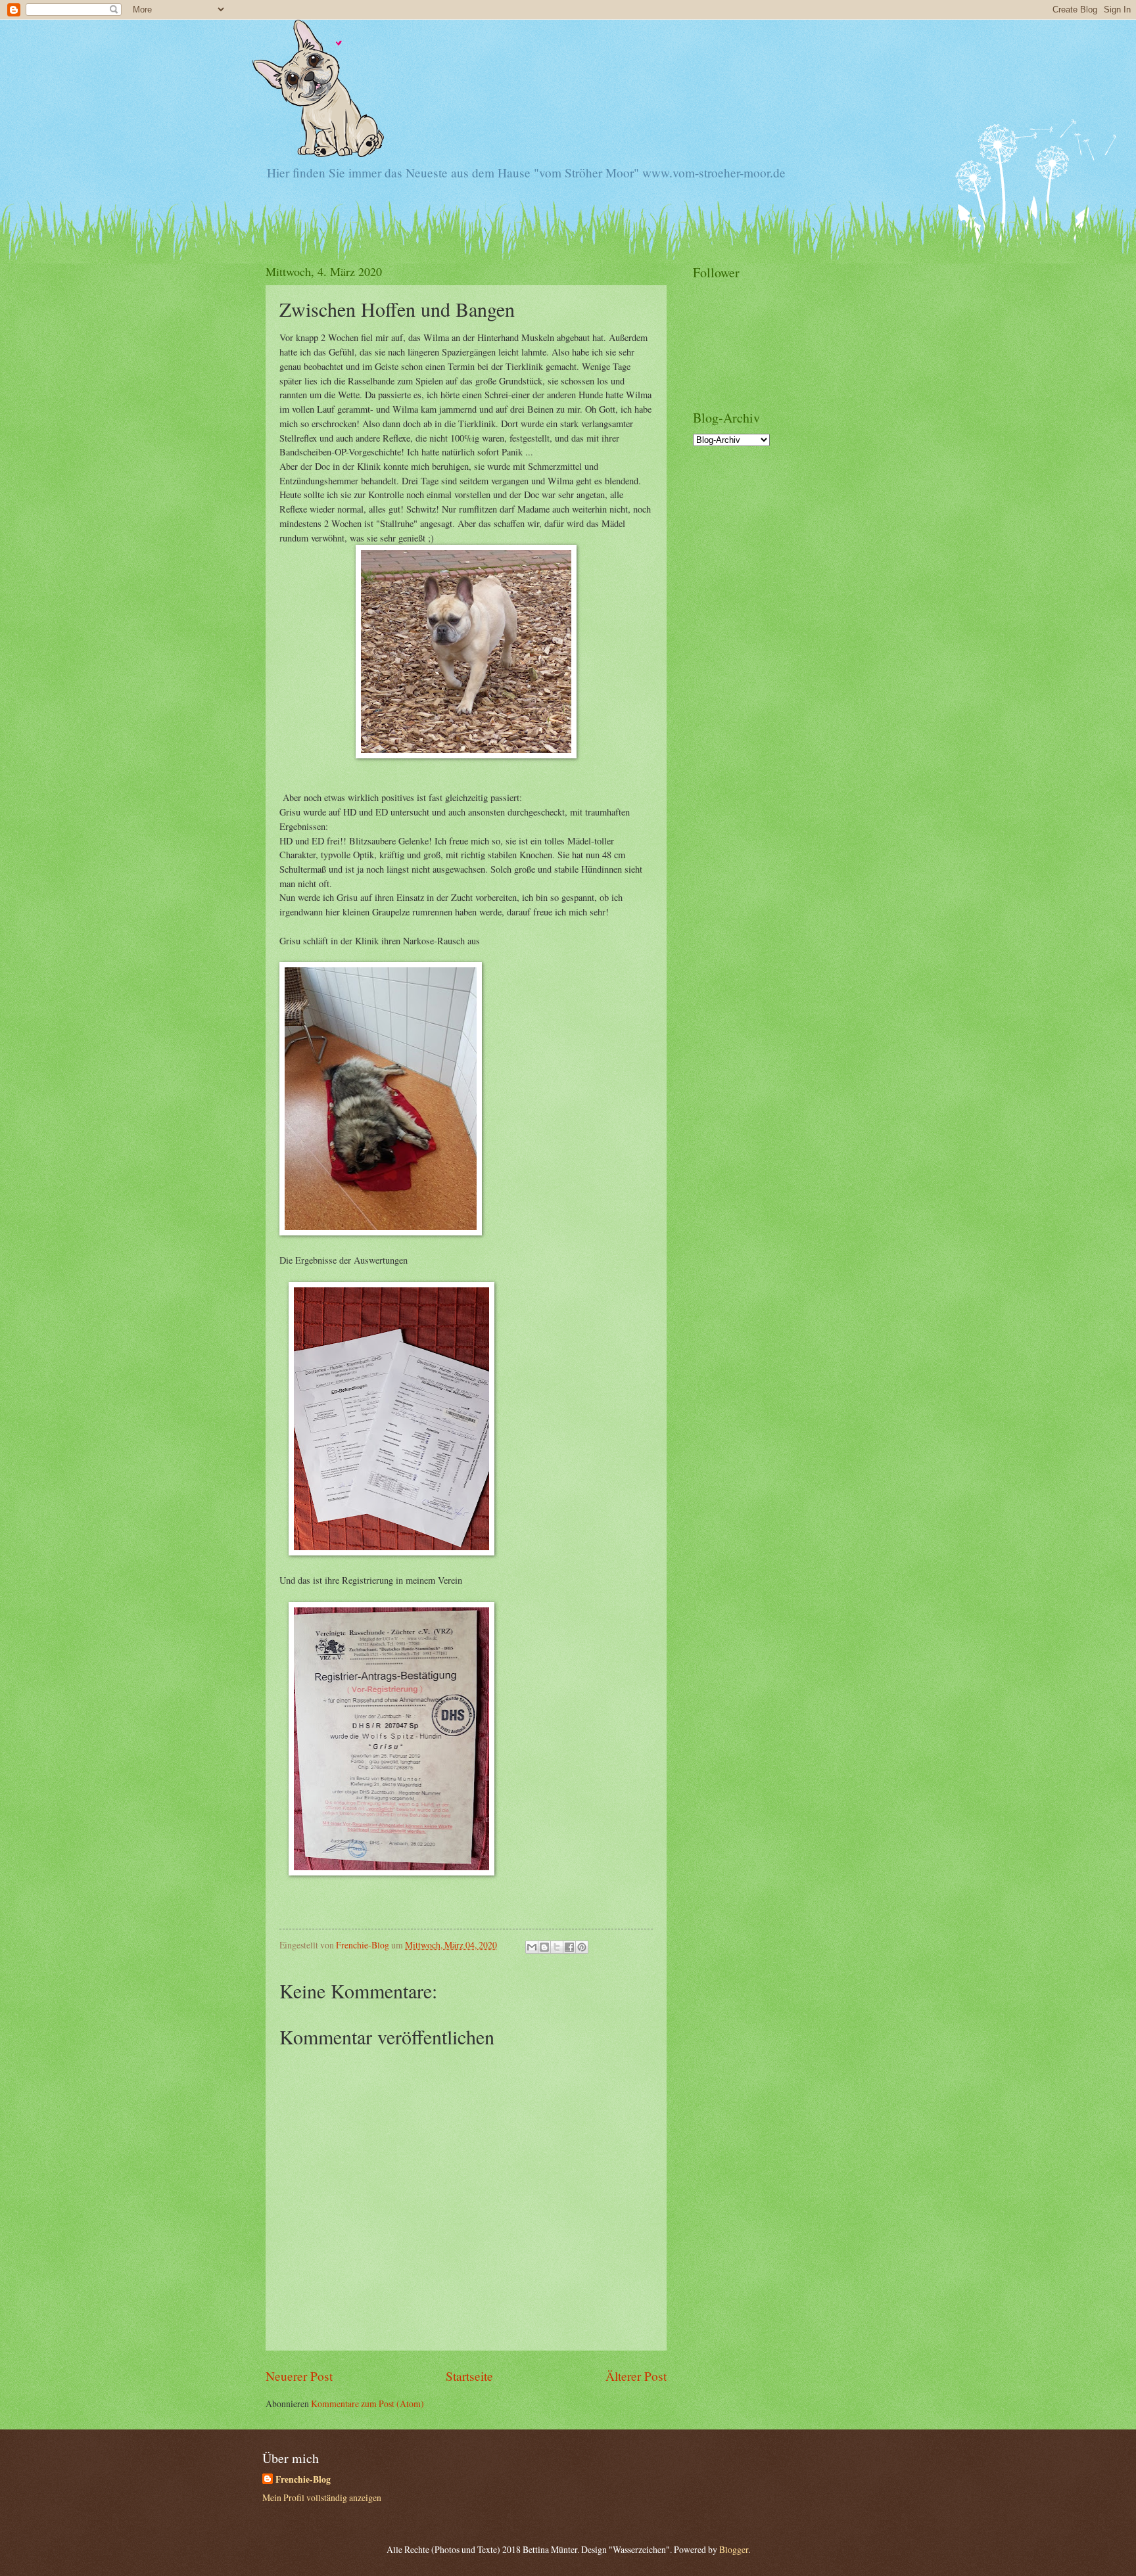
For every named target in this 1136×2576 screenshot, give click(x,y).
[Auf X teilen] (557, 1947)
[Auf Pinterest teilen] (582, 1947)
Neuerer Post (299, 2376)
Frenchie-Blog (303, 2480)
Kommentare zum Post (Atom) (367, 2403)
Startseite (469, 2376)
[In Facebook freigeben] (569, 1947)
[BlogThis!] (544, 1947)
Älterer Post (636, 2376)
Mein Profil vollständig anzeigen (322, 2497)
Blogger (734, 2549)
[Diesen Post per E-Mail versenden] (532, 1947)
